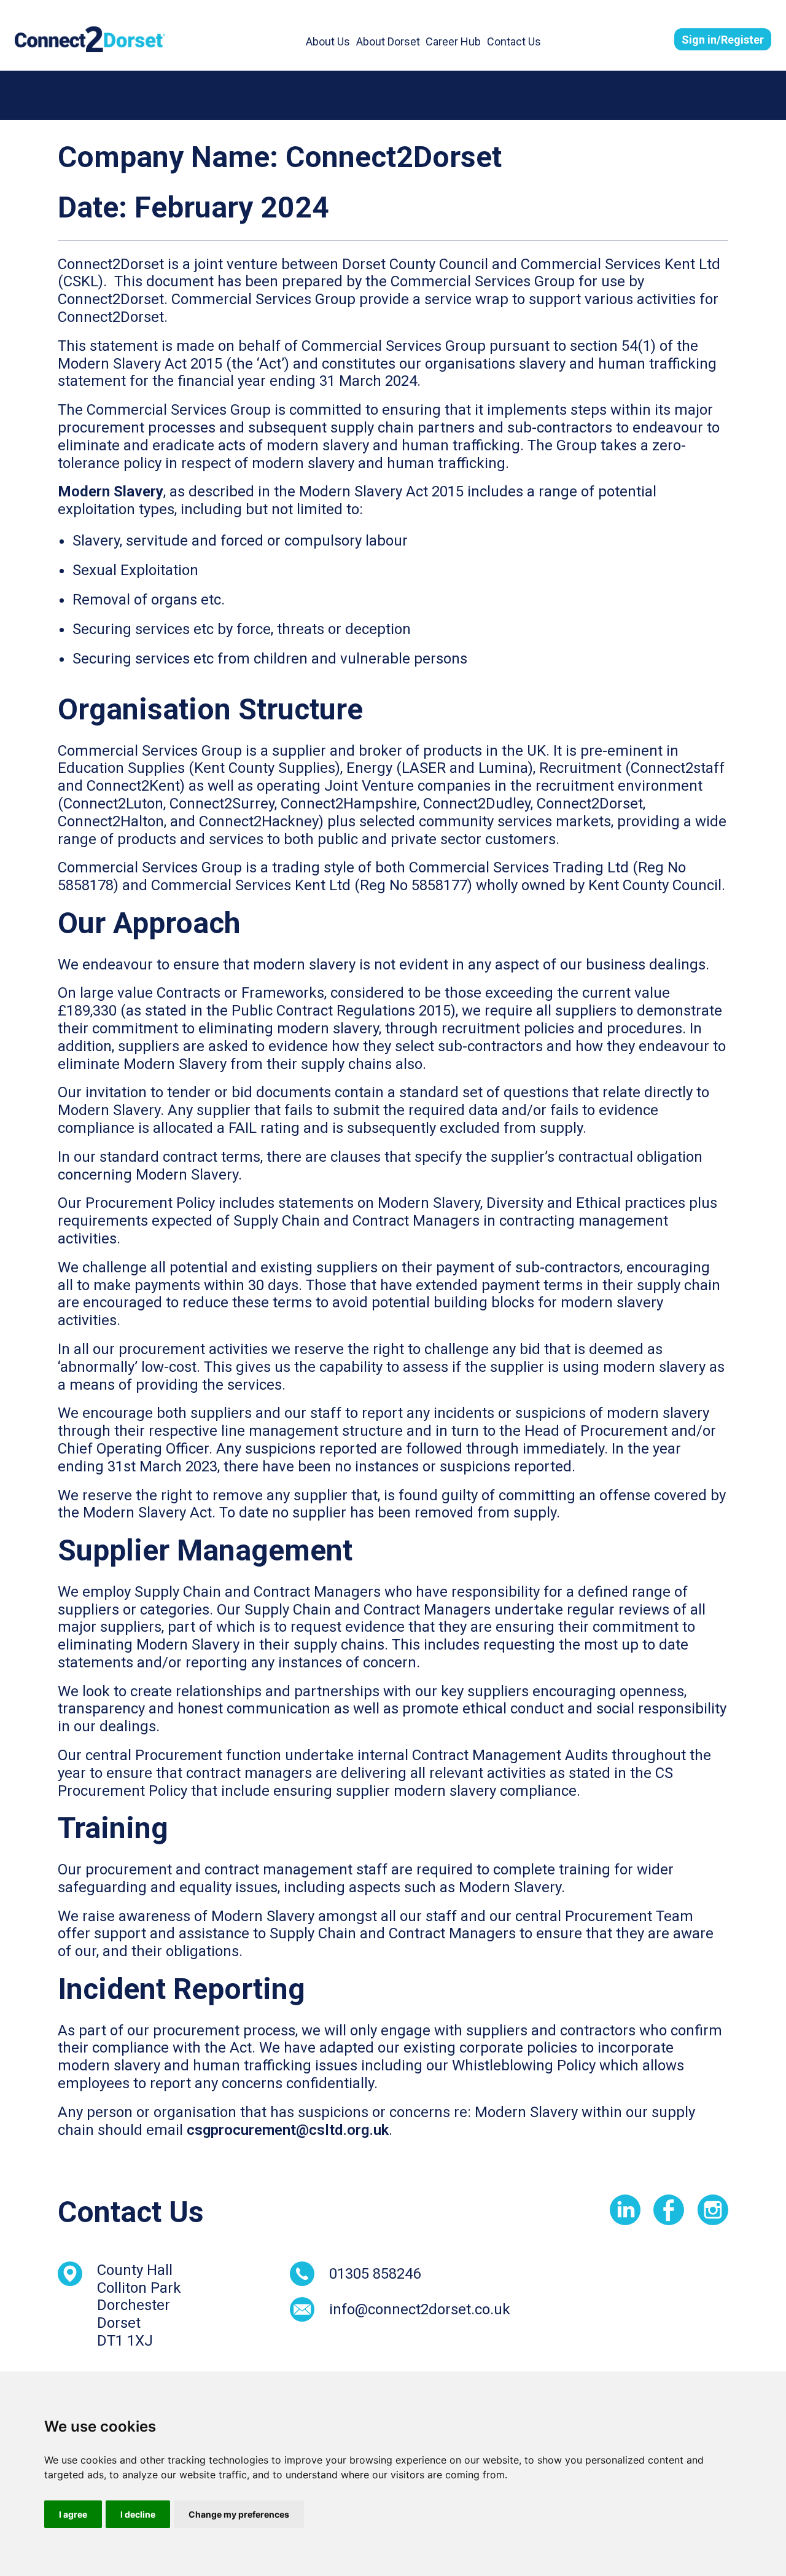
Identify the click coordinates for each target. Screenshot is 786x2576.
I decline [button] (138, 2514)
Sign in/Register (723, 40)
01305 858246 (375, 2274)
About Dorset (388, 41)
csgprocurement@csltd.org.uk (288, 2130)
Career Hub (453, 41)
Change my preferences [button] (239, 2514)
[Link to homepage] (90, 39)
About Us (328, 41)
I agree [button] (73, 2514)
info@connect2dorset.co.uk (420, 2309)
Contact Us (514, 41)
